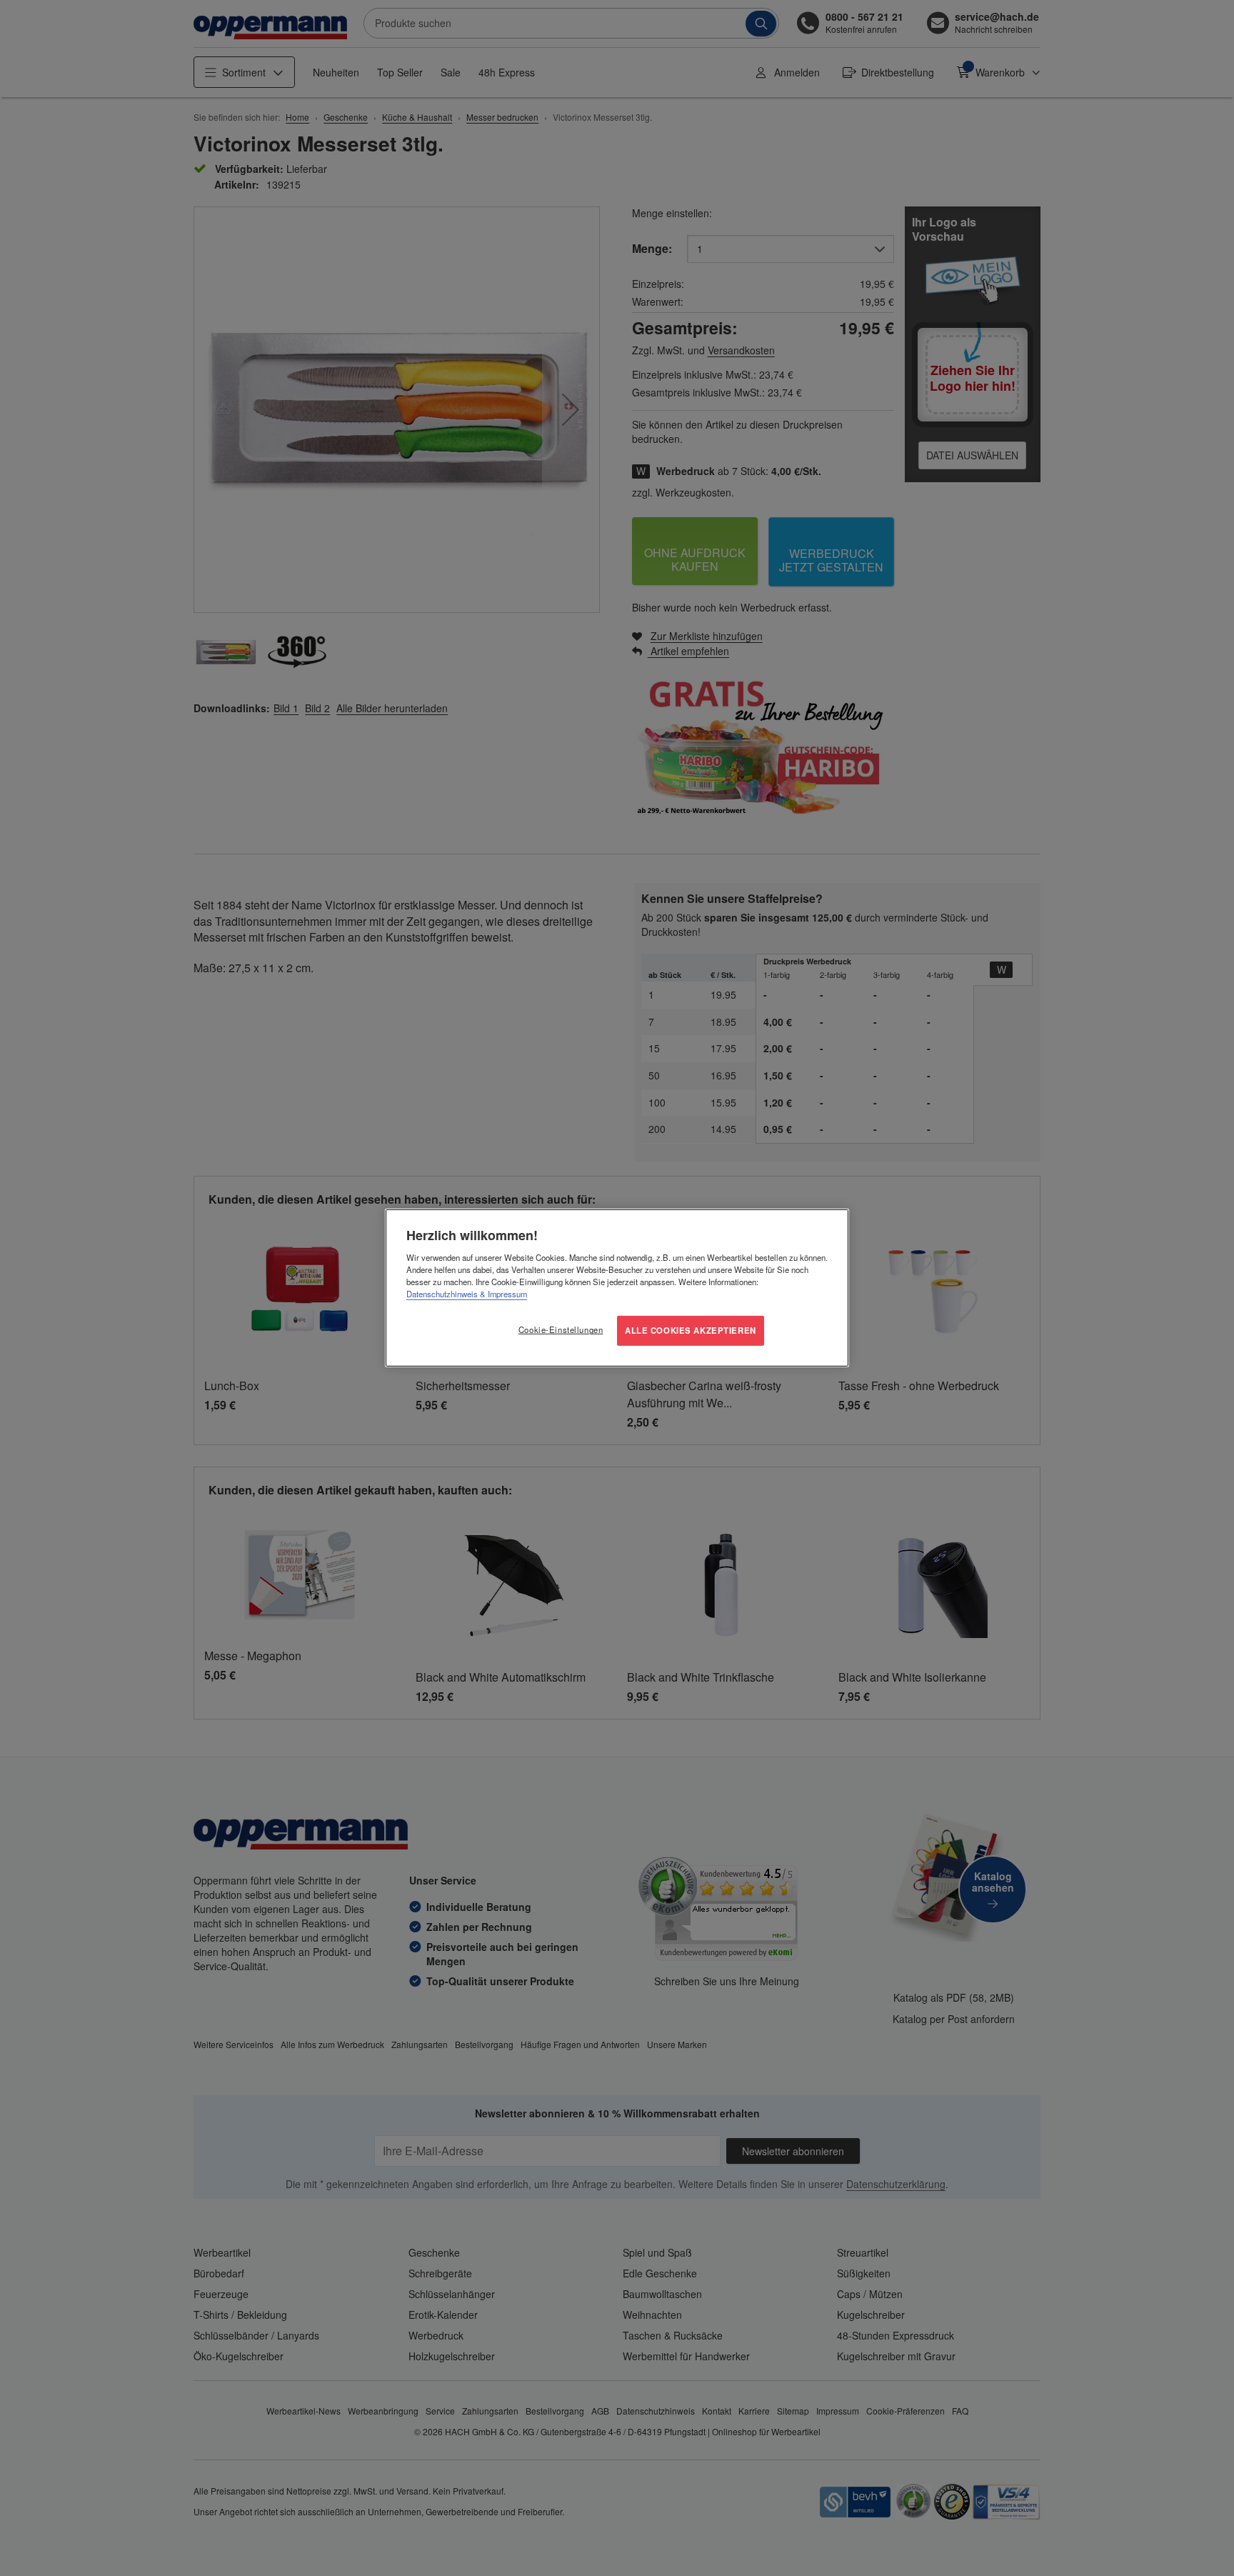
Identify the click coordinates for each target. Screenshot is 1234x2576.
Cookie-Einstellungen (561, 1329)
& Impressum (502, 1294)
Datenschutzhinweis (442, 1294)
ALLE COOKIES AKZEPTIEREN (691, 1330)
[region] (617, 1288)
